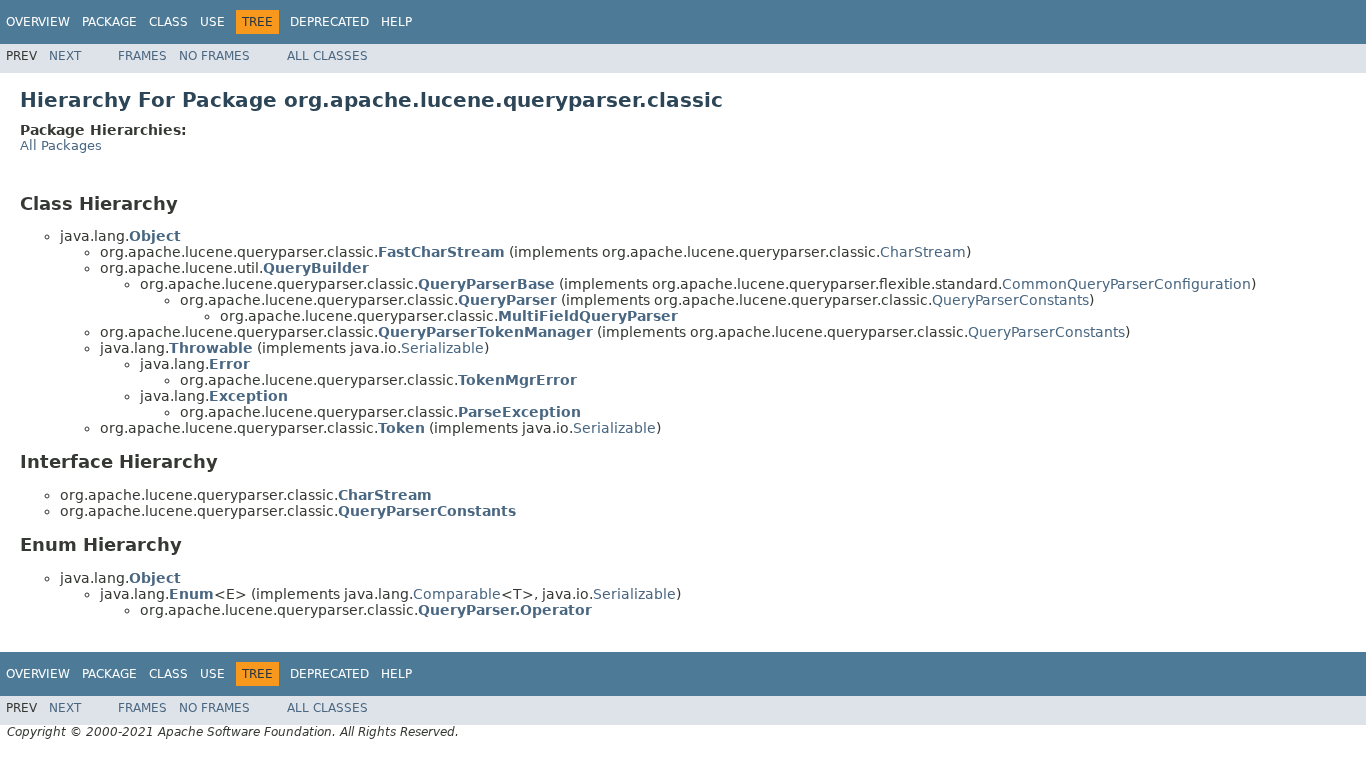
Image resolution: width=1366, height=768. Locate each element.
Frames (142, 56)
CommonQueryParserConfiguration (1126, 284)
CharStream (923, 252)
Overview (38, 22)
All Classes (327, 56)
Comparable (457, 594)
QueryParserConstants (1010, 300)
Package (109, 22)
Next (65, 56)
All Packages (61, 145)
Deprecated (329, 22)
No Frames (214, 56)
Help (396, 22)
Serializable (442, 348)
